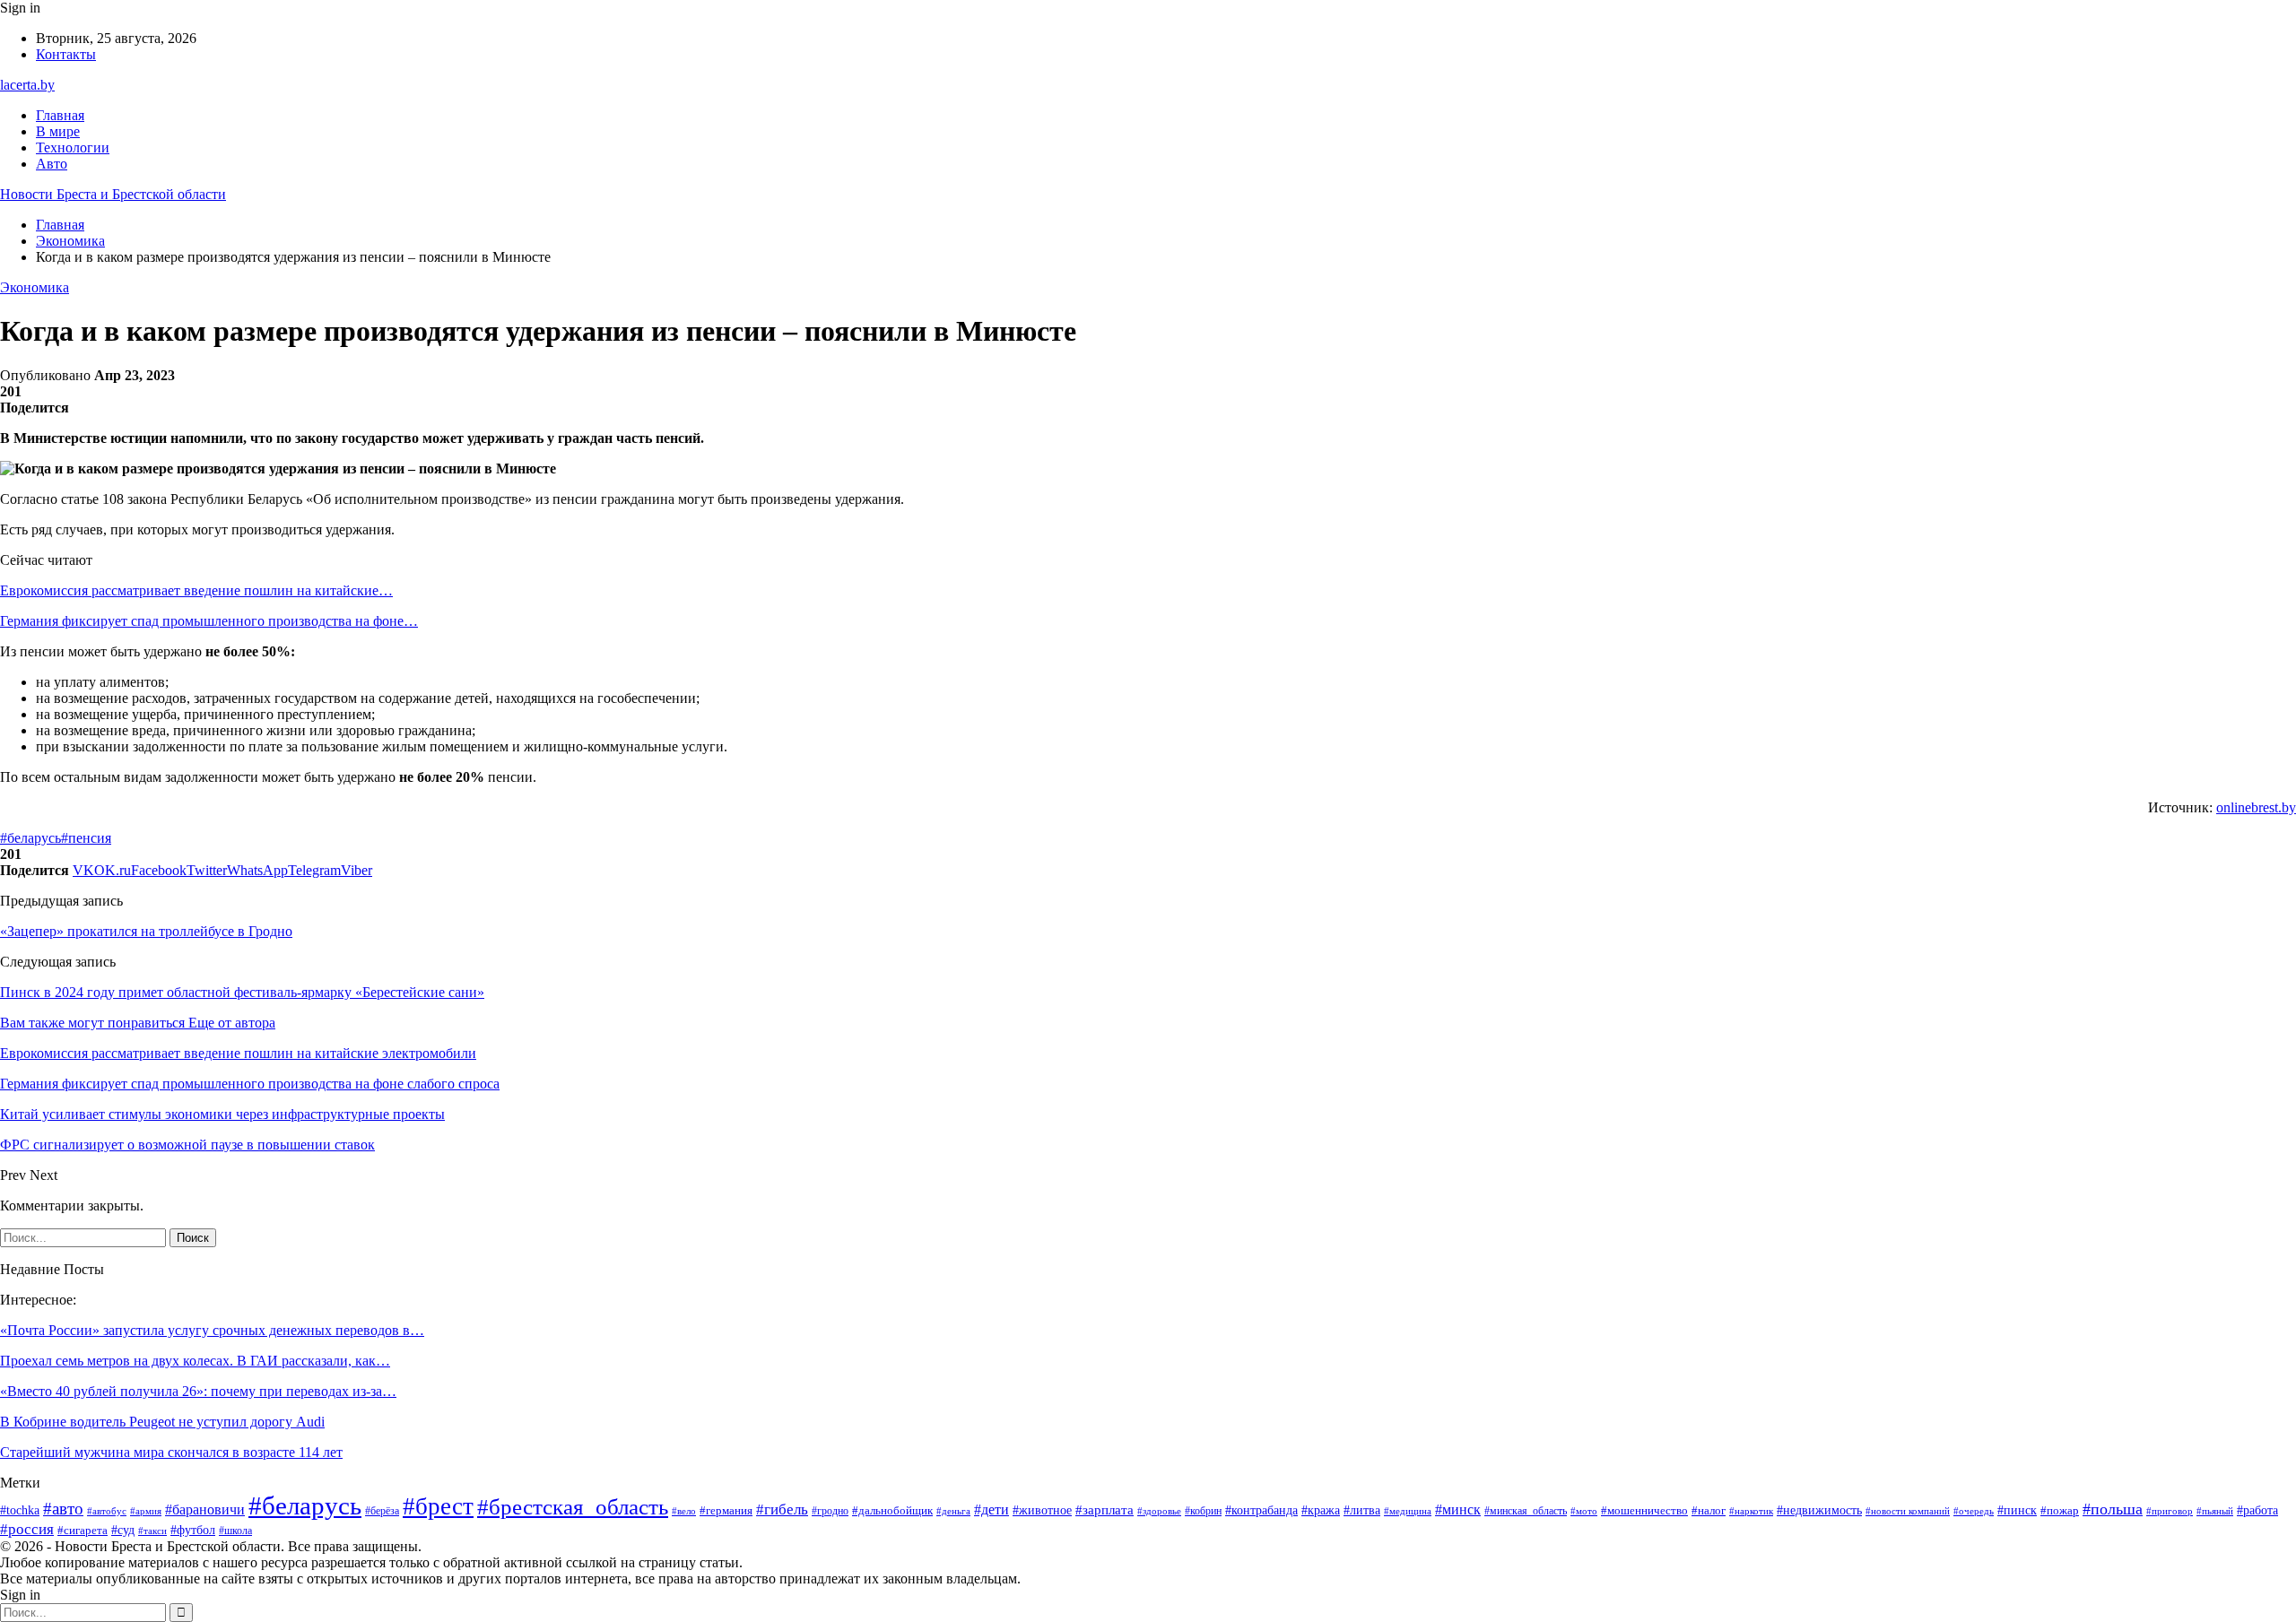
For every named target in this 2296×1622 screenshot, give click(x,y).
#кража (1321, 1510)
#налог (1709, 1510)
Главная (60, 115)
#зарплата (1105, 1510)
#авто (63, 1509)
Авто (52, 164)
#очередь (1974, 1511)
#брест (438, 1506)
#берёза (382, 1511)
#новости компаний (1908, 1511)
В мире (58, 131)
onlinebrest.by (2256, 807)
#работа (2257, 1510)
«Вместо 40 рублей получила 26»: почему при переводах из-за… (198, 1391)
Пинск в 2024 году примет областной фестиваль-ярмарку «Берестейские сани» (242, 992)
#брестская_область (573, 1507)
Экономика (35, 287)
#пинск (2017, 1510)
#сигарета (83, 1531)
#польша (2113, 1509)
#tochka (20, 1510)
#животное (1042, 1510)
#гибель (782, 1509)
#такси (152, 1531)
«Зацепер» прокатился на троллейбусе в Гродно (146, 931)
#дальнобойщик (892, 1510)
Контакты (66, 54)
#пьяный (2215, 1511)
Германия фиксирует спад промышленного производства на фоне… (209, 621)
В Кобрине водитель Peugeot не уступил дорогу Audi (162, 1422)
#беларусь (30, 838)
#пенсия (86, 838)
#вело (684, 1511)
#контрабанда (1261, 1510)
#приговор (2170, 1511)
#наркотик (1751, 1511)
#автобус (107, 1511)
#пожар (2060, 1511)
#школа (235, 1531)
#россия (27, 1529)
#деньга (953, 1511)
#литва (1362, 1510)
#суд (123, 1530)
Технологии (73, 147)
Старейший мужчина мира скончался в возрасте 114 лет (171, 1452)
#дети (991, 1509)
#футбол (193, 1530)
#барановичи (205, 1509)
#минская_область (1526, 1511)
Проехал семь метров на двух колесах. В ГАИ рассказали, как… (195, 1361)
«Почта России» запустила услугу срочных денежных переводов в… (212, 1330)
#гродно (830, 1511)
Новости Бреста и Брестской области (113, 194)
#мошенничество (1644, 1510)
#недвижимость (1819, 1510)
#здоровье (1159, 1511)
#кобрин (1203, 1511)
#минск (1458, 1509)
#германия (726, 1510)
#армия (146, 1511)
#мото (1584, 1511)
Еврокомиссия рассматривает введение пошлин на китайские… (196, 590)
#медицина (1408, 1511)
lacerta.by (27, 85)
